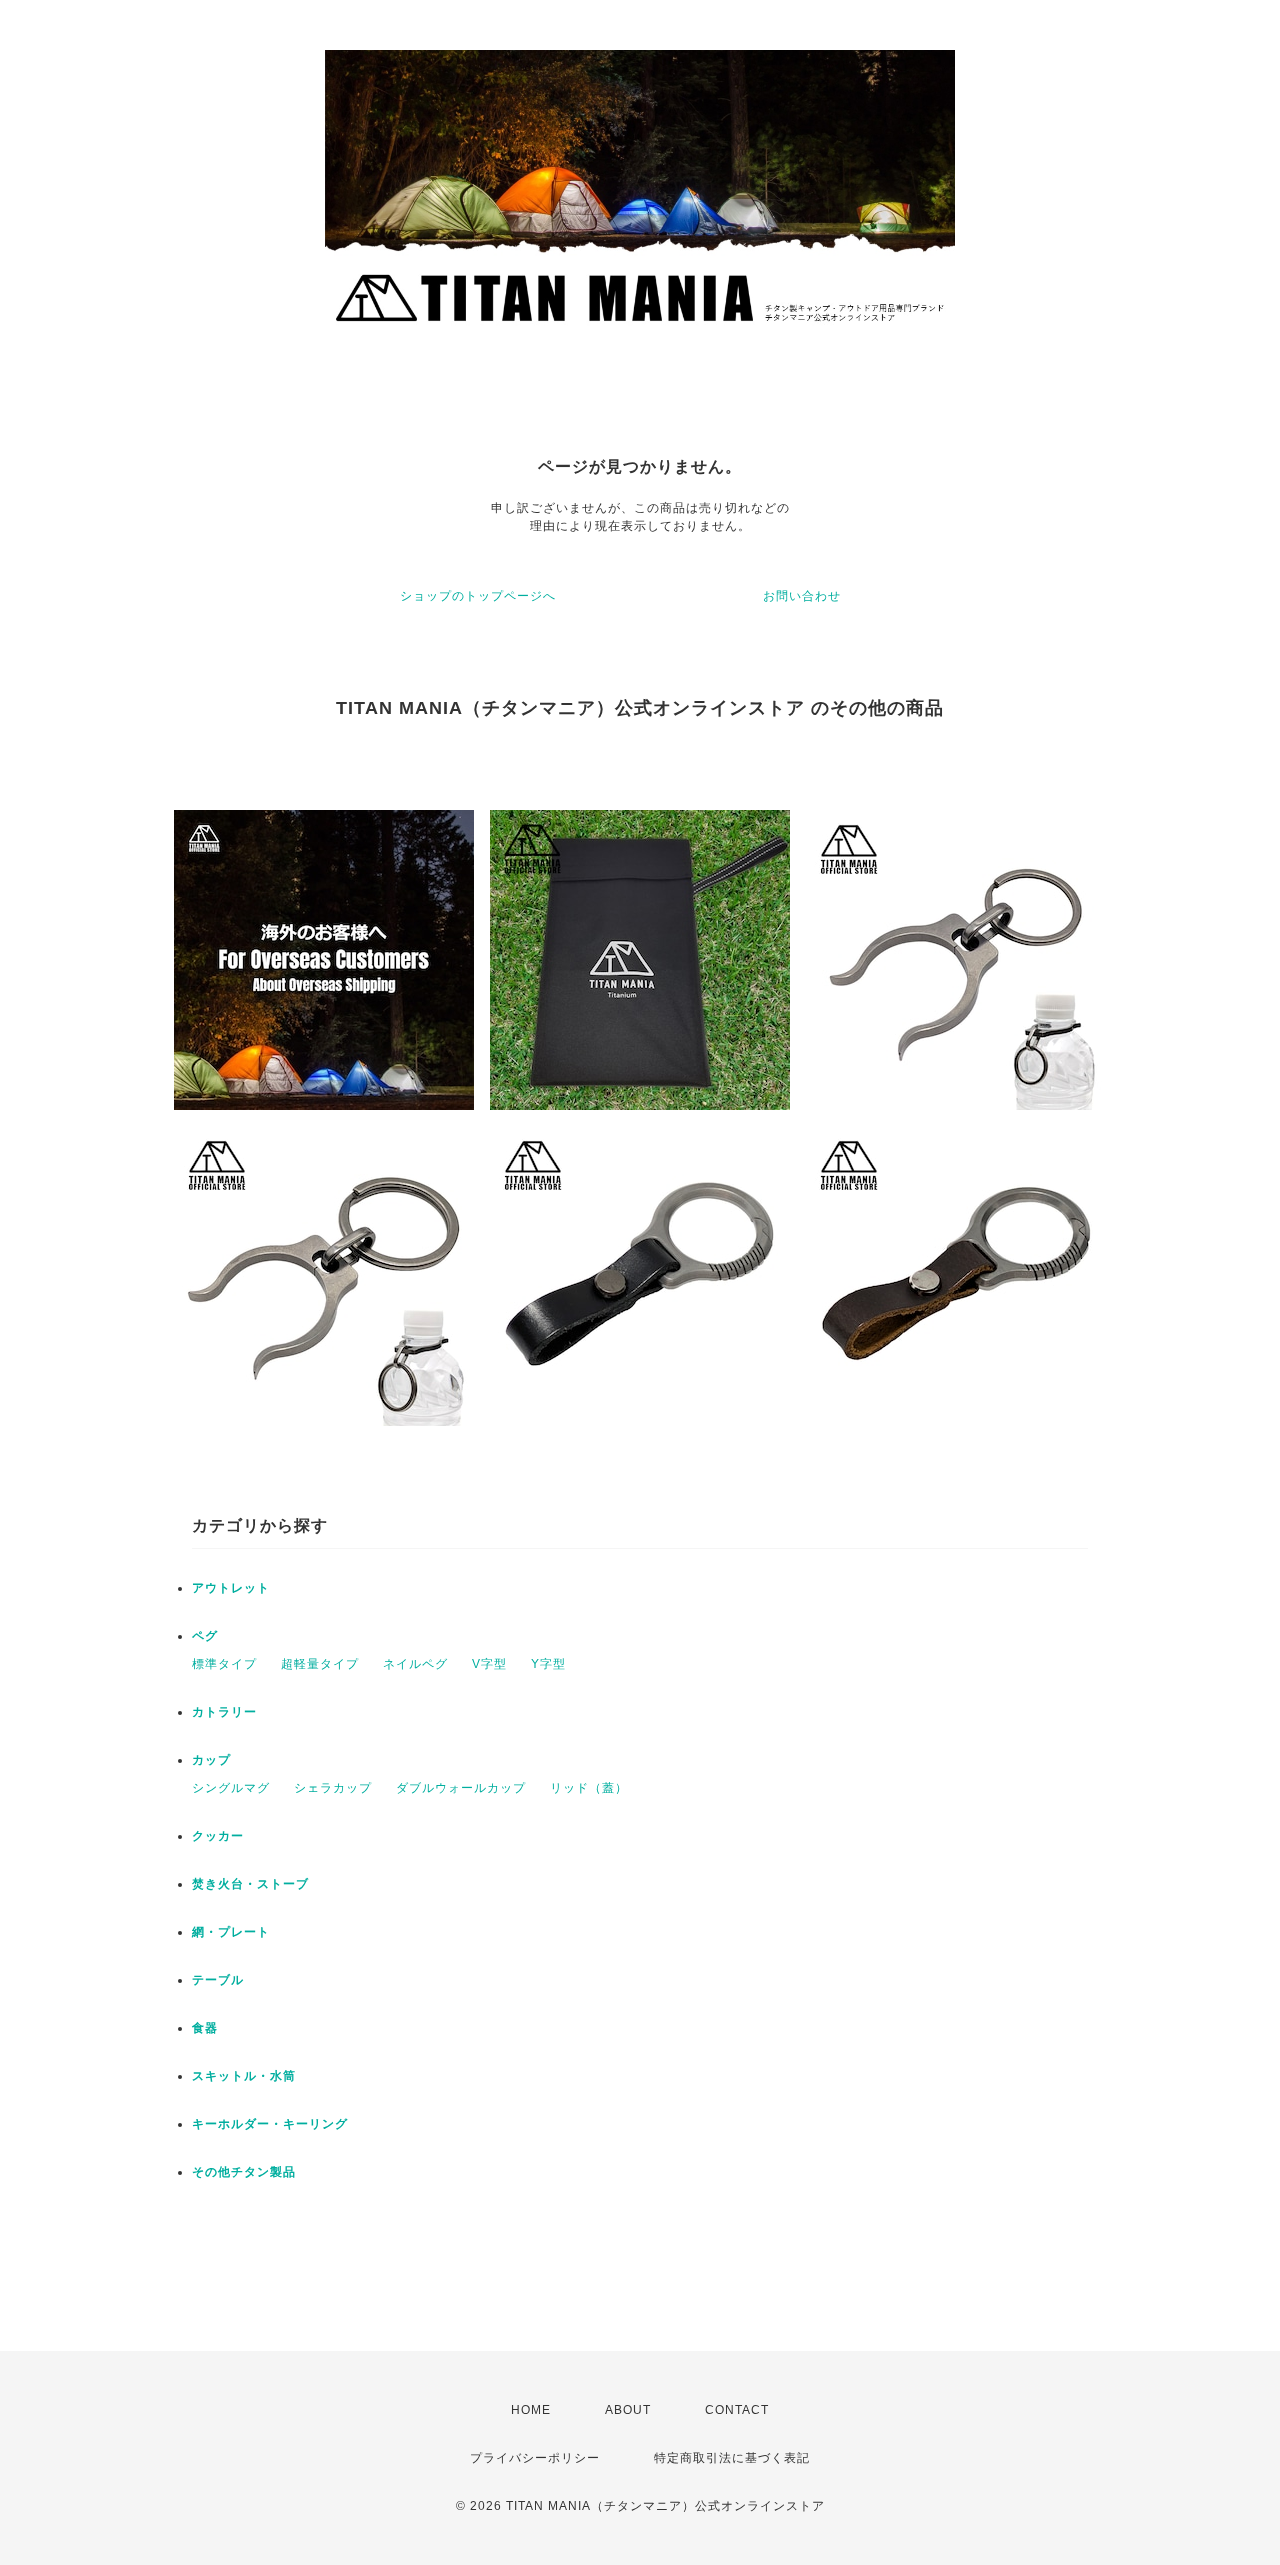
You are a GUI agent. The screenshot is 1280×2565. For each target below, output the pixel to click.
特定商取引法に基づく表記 (732, 2458)
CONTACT (737, 2410)
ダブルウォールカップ (461, 1788)
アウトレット (231, 1588)
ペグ (205, 1636)
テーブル (218, 1980)
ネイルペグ (415, 1664)
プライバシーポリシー (535, 2458)
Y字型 (548, 1664)
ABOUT (628, 2410)
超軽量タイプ (320, 1664)
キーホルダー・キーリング (270, 2124)
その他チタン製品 (244, 2172)
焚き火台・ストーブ (250, 1884)
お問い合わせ (802, 596)
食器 (205, 2028)
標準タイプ (224, 1664)
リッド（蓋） (589, 1788)
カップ (211, 1760)
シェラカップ (333, 1788)
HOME (531, 2410)
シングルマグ (231, 1788)
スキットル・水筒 (244, 2076)
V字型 (489, 1664)
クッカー (218, 1836)
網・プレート (231, 1932)
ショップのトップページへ (478, 596)
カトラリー (224, 1712)
